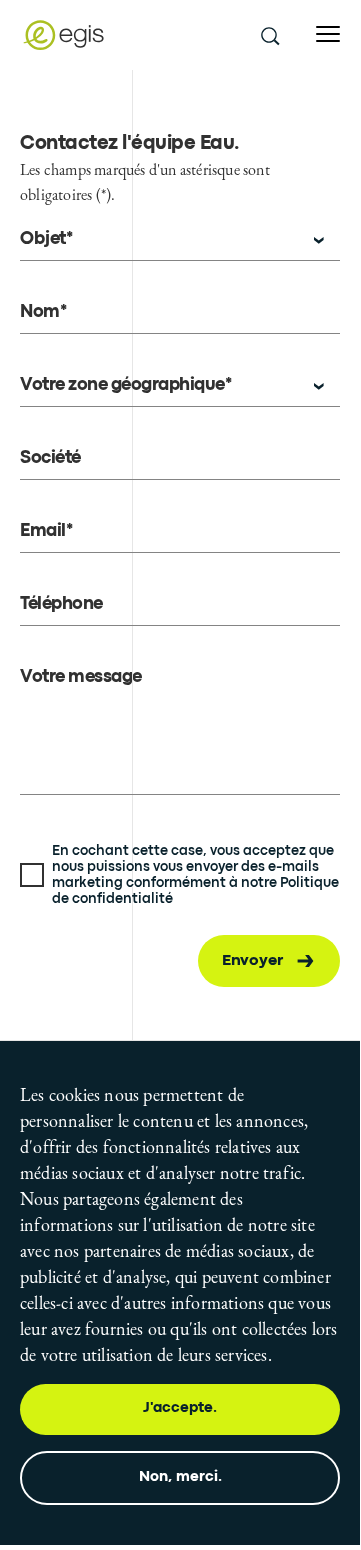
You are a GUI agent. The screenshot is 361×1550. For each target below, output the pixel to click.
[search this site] (269, 35)
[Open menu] (328, 34)
